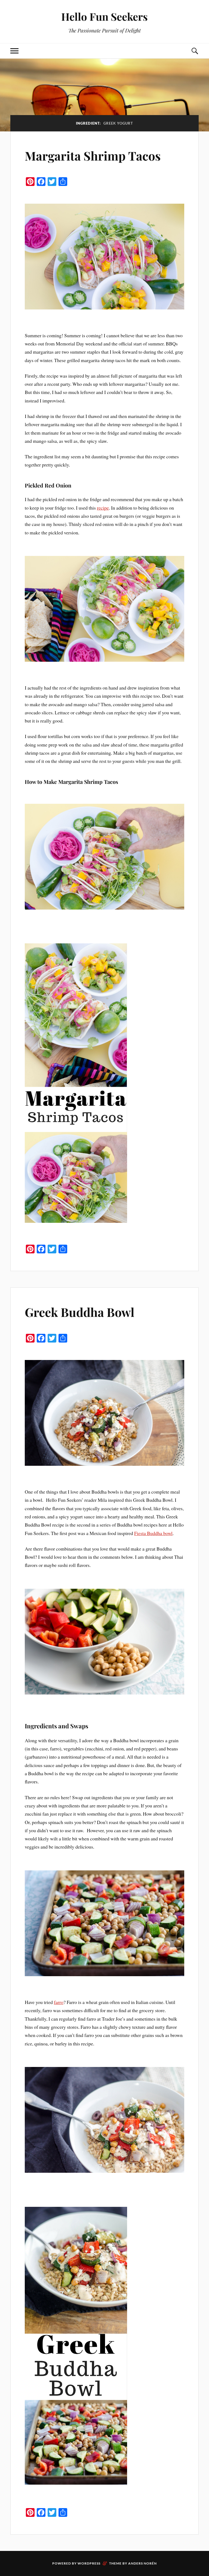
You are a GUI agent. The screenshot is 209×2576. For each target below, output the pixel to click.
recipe (103, 508)
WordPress (89, 2563)
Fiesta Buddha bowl (153, 1533)
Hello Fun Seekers (104, 16)
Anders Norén (142, 2563)
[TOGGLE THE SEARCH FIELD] (195, 51)
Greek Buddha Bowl (80, 1312)
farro (59, 2002)
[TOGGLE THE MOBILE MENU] (14, 51)
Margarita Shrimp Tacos (93, 156)
